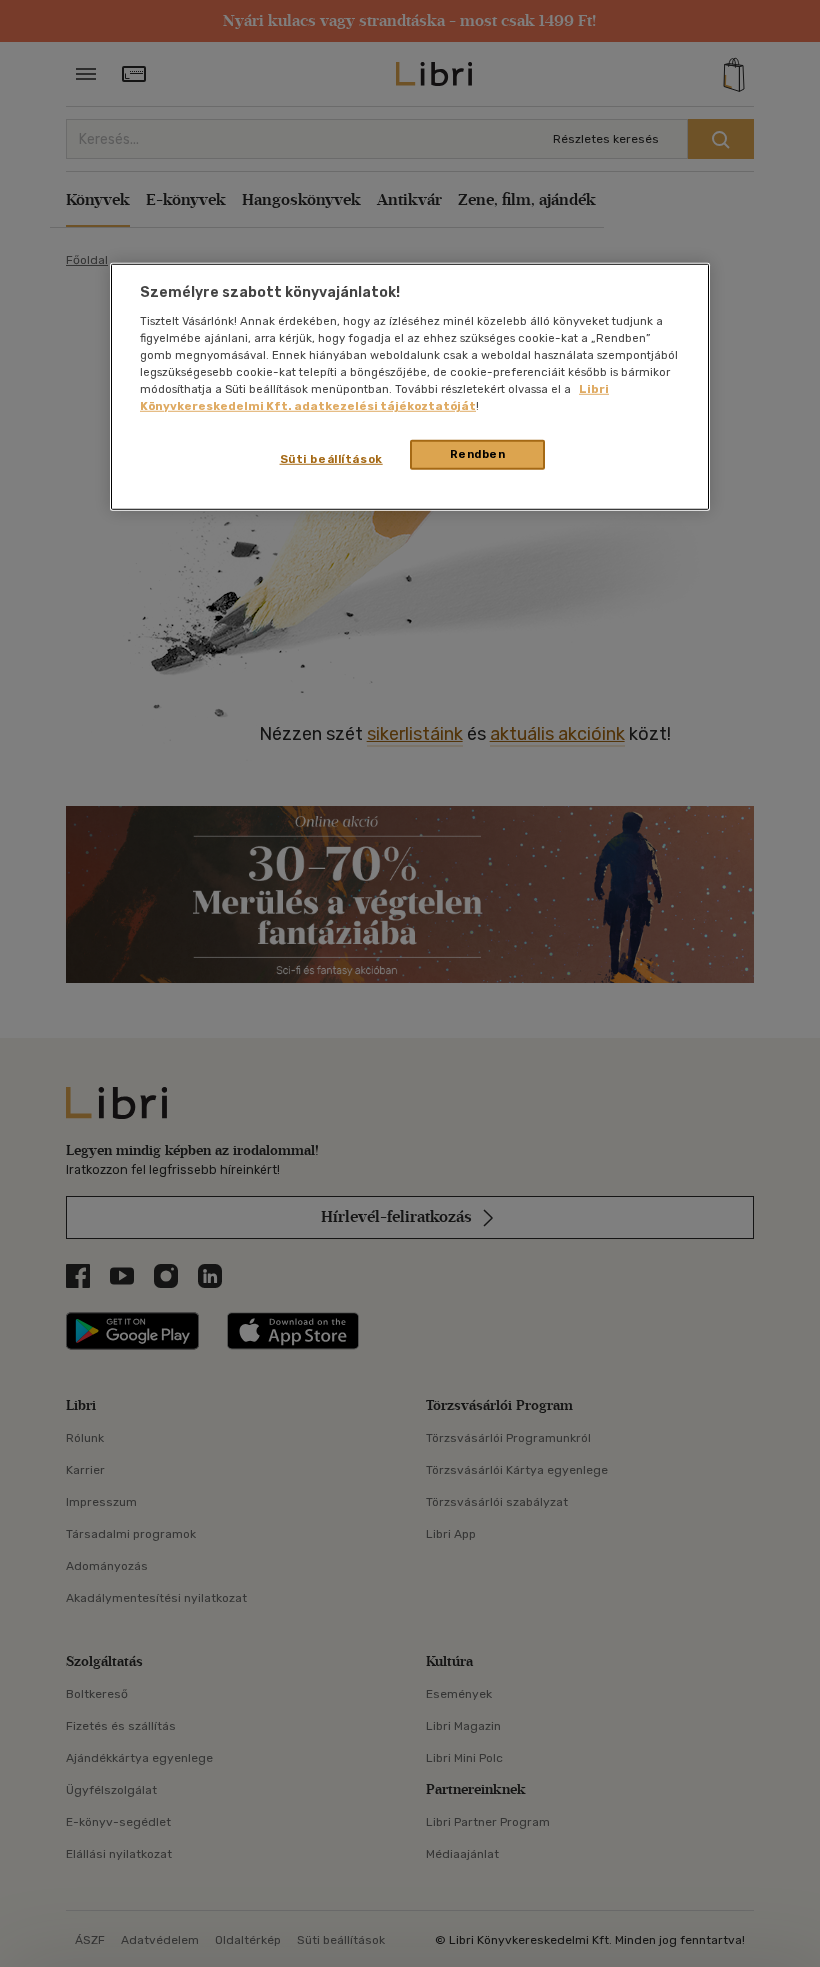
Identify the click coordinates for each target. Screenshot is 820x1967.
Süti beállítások (331, 459)
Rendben (478, 454)
